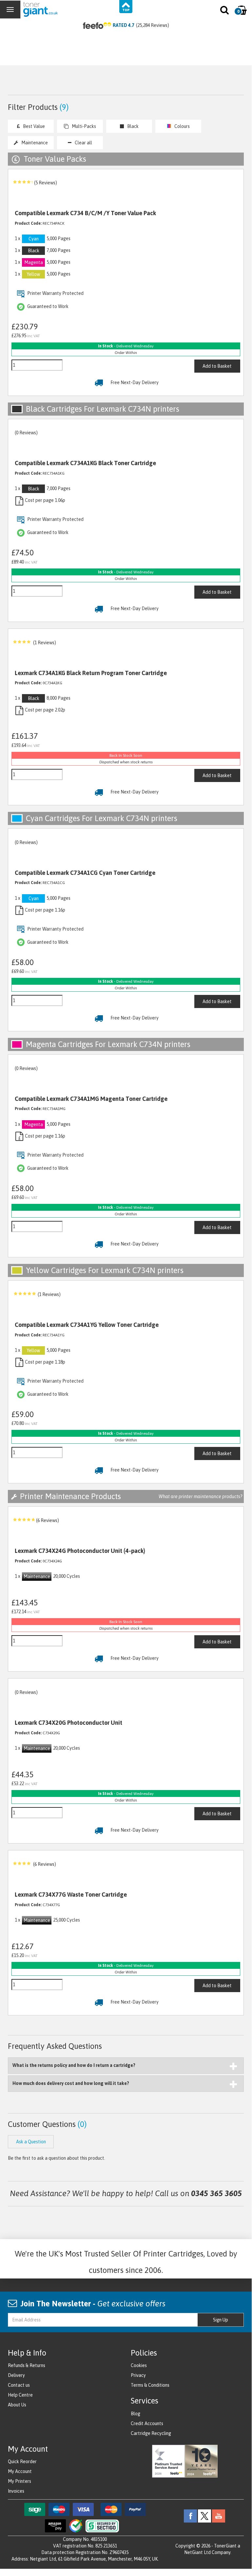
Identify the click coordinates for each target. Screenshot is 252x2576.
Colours (182, 126)
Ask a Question (31, 2142)
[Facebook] (190, 2516)
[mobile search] (225, 11)
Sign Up (221, 2320)
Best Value (34, 126)
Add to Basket (217, 366)
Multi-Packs (84, 126)
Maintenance (35, 143)
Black (133, 126)
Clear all (83, 143)
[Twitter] (204, 2516)
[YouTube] (219, 2516)
